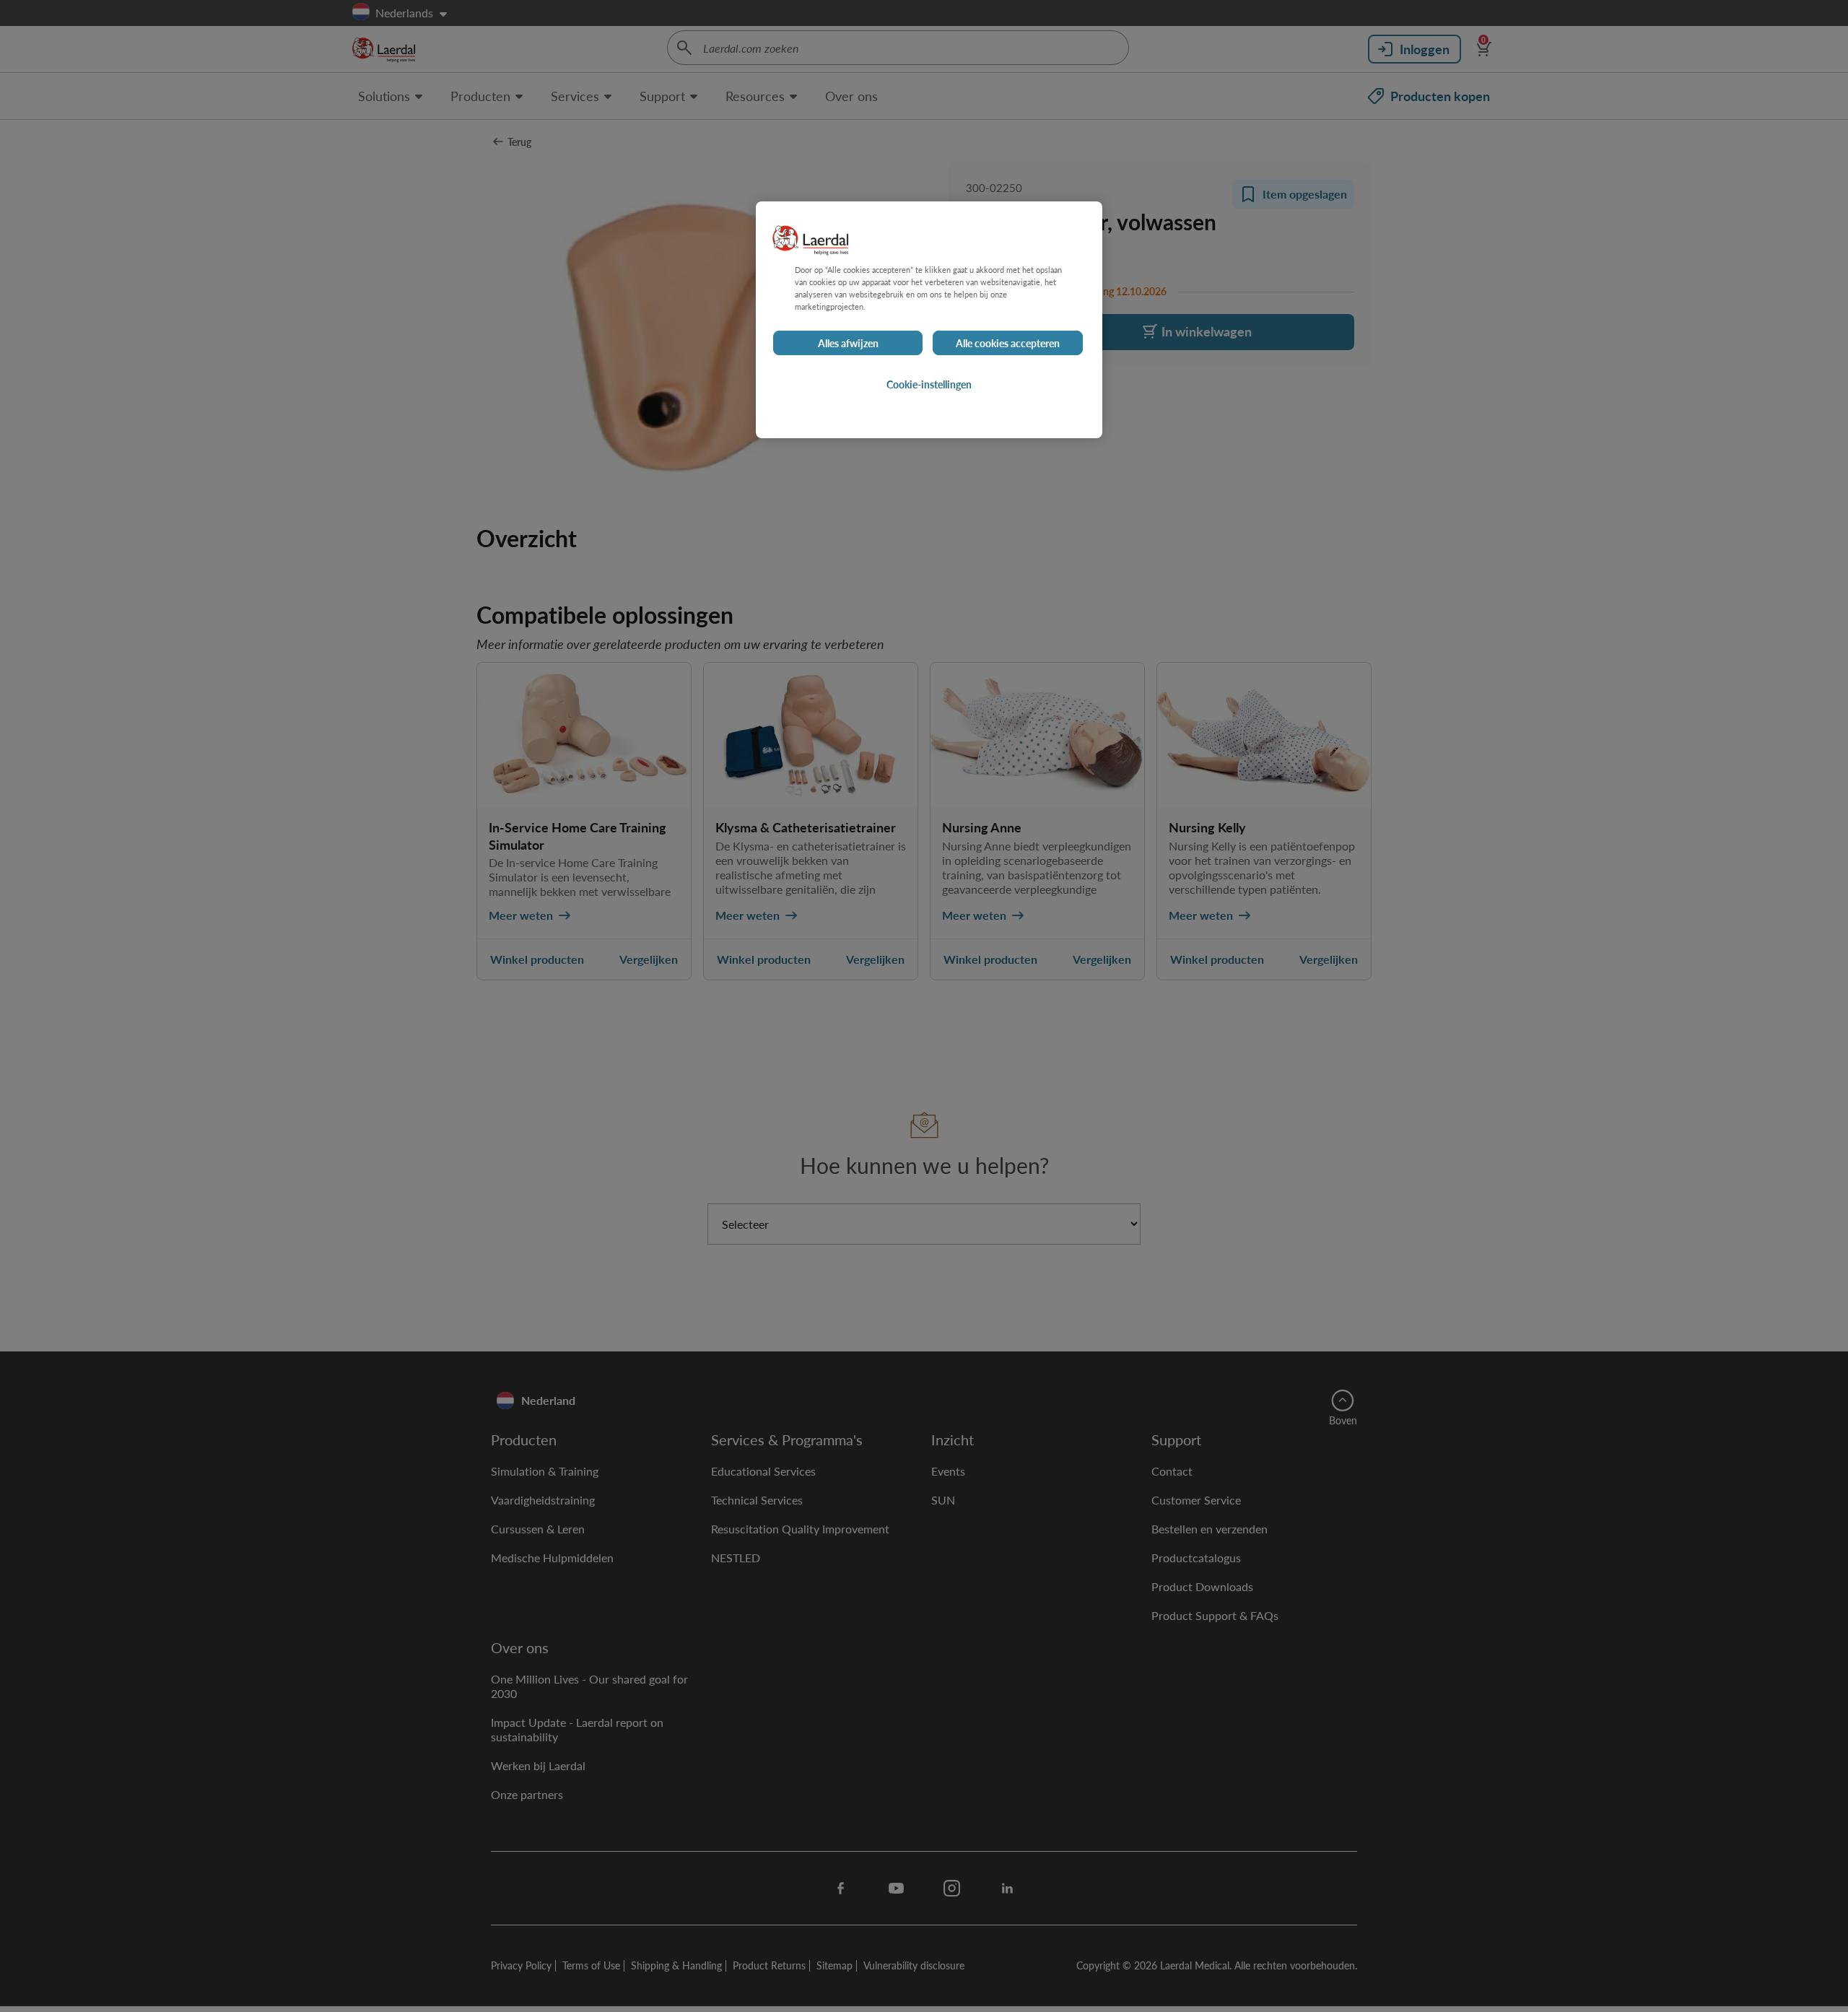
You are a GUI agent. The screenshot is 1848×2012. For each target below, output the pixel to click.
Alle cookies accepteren (1008, 343)
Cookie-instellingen (929, 384)
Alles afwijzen (848, 343)
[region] (929, 320)
